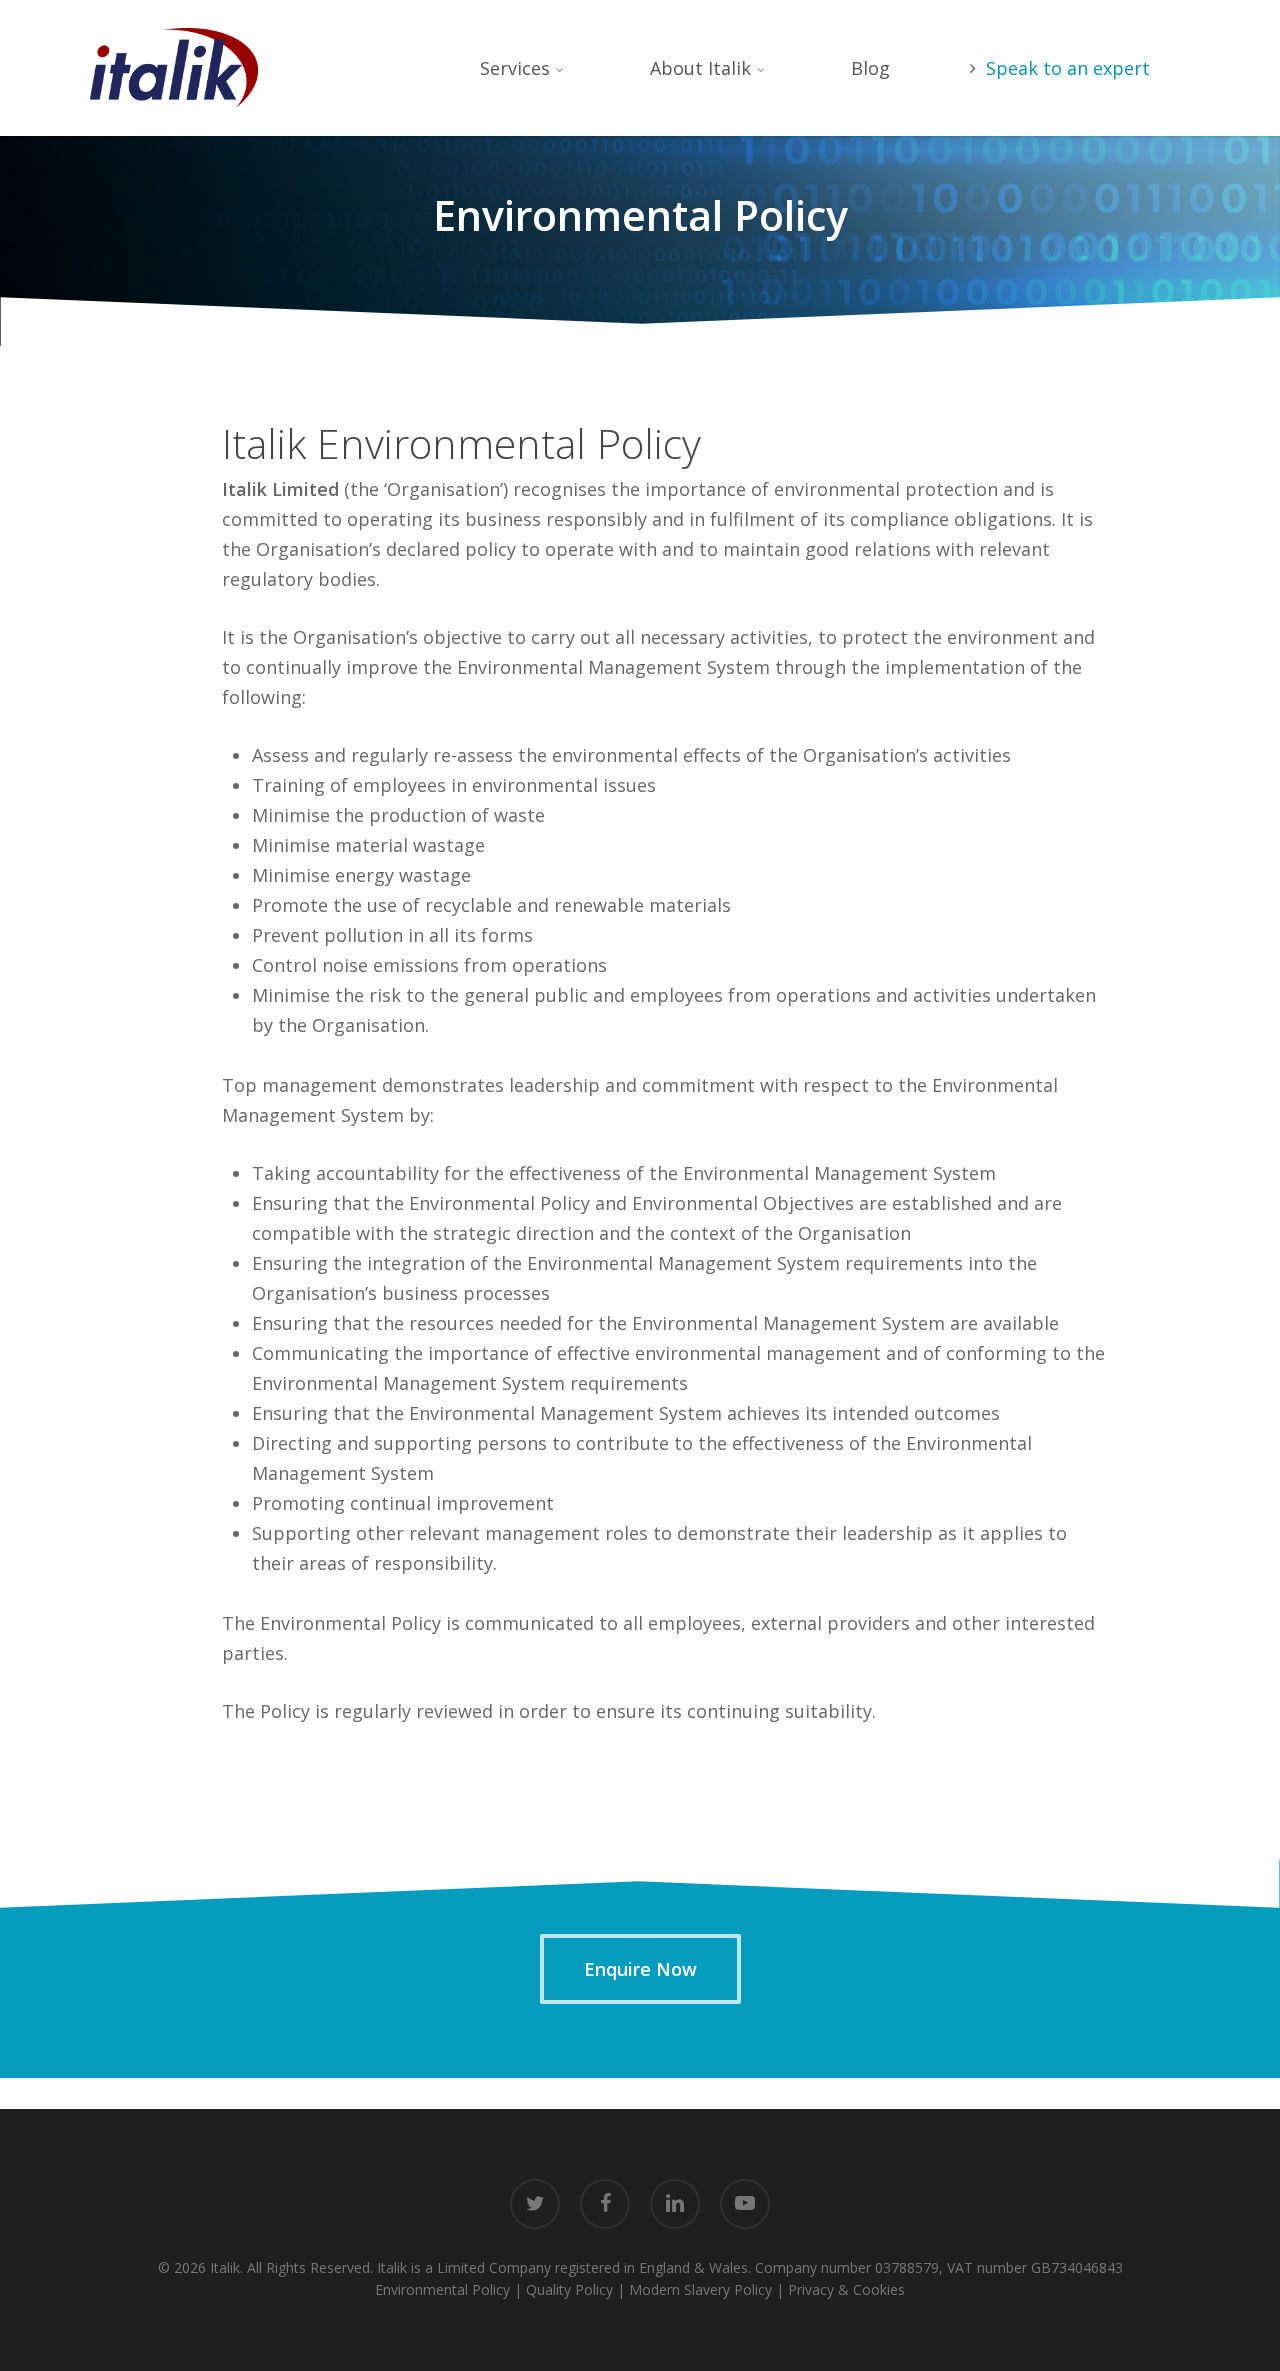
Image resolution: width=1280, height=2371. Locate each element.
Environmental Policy (442, 2289)
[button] (640, 1969)
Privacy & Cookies (846, 2289)
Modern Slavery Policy (700, 2289)
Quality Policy (569, 2289)
